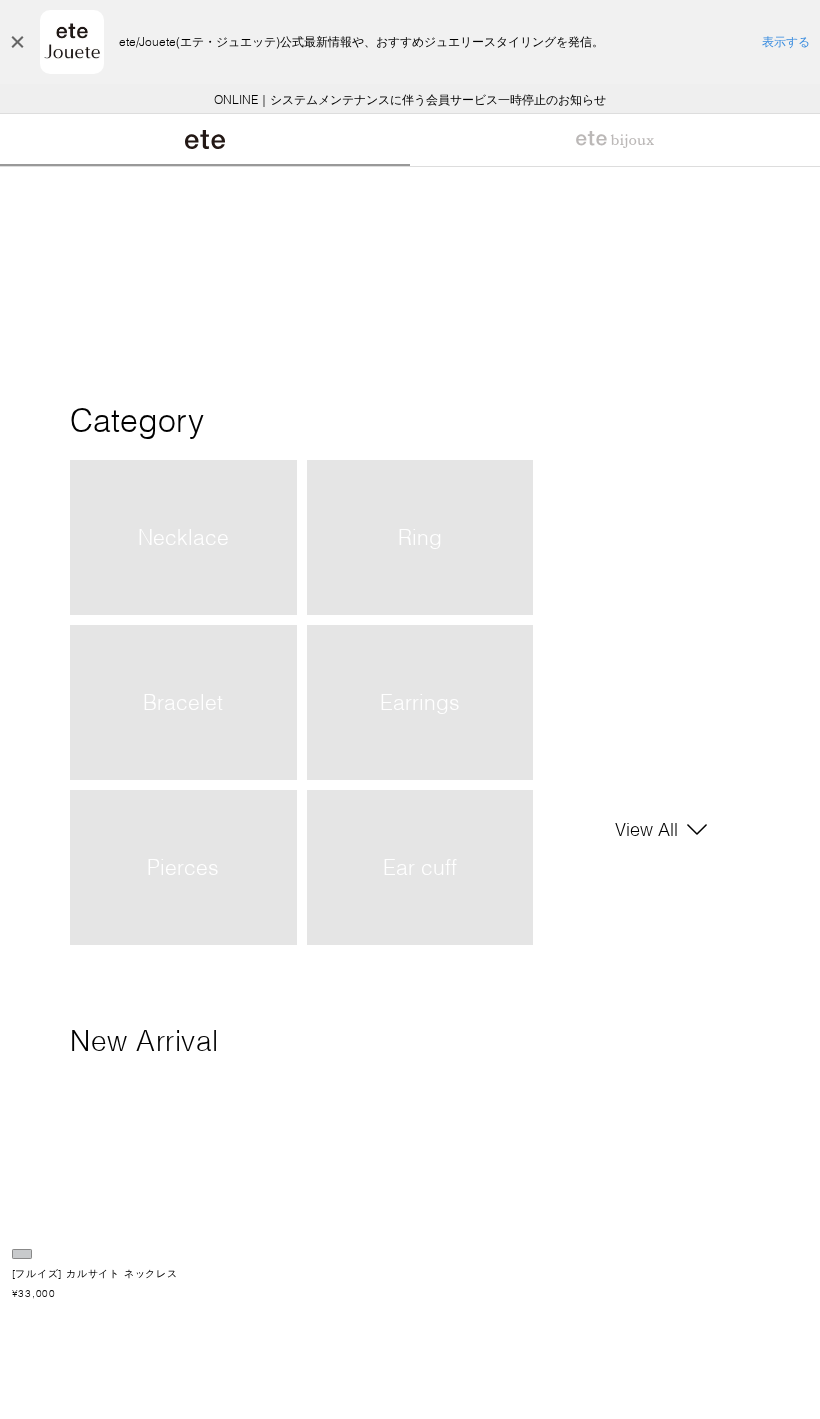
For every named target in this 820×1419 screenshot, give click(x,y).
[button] (341, 1391)
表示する (786, 41)
